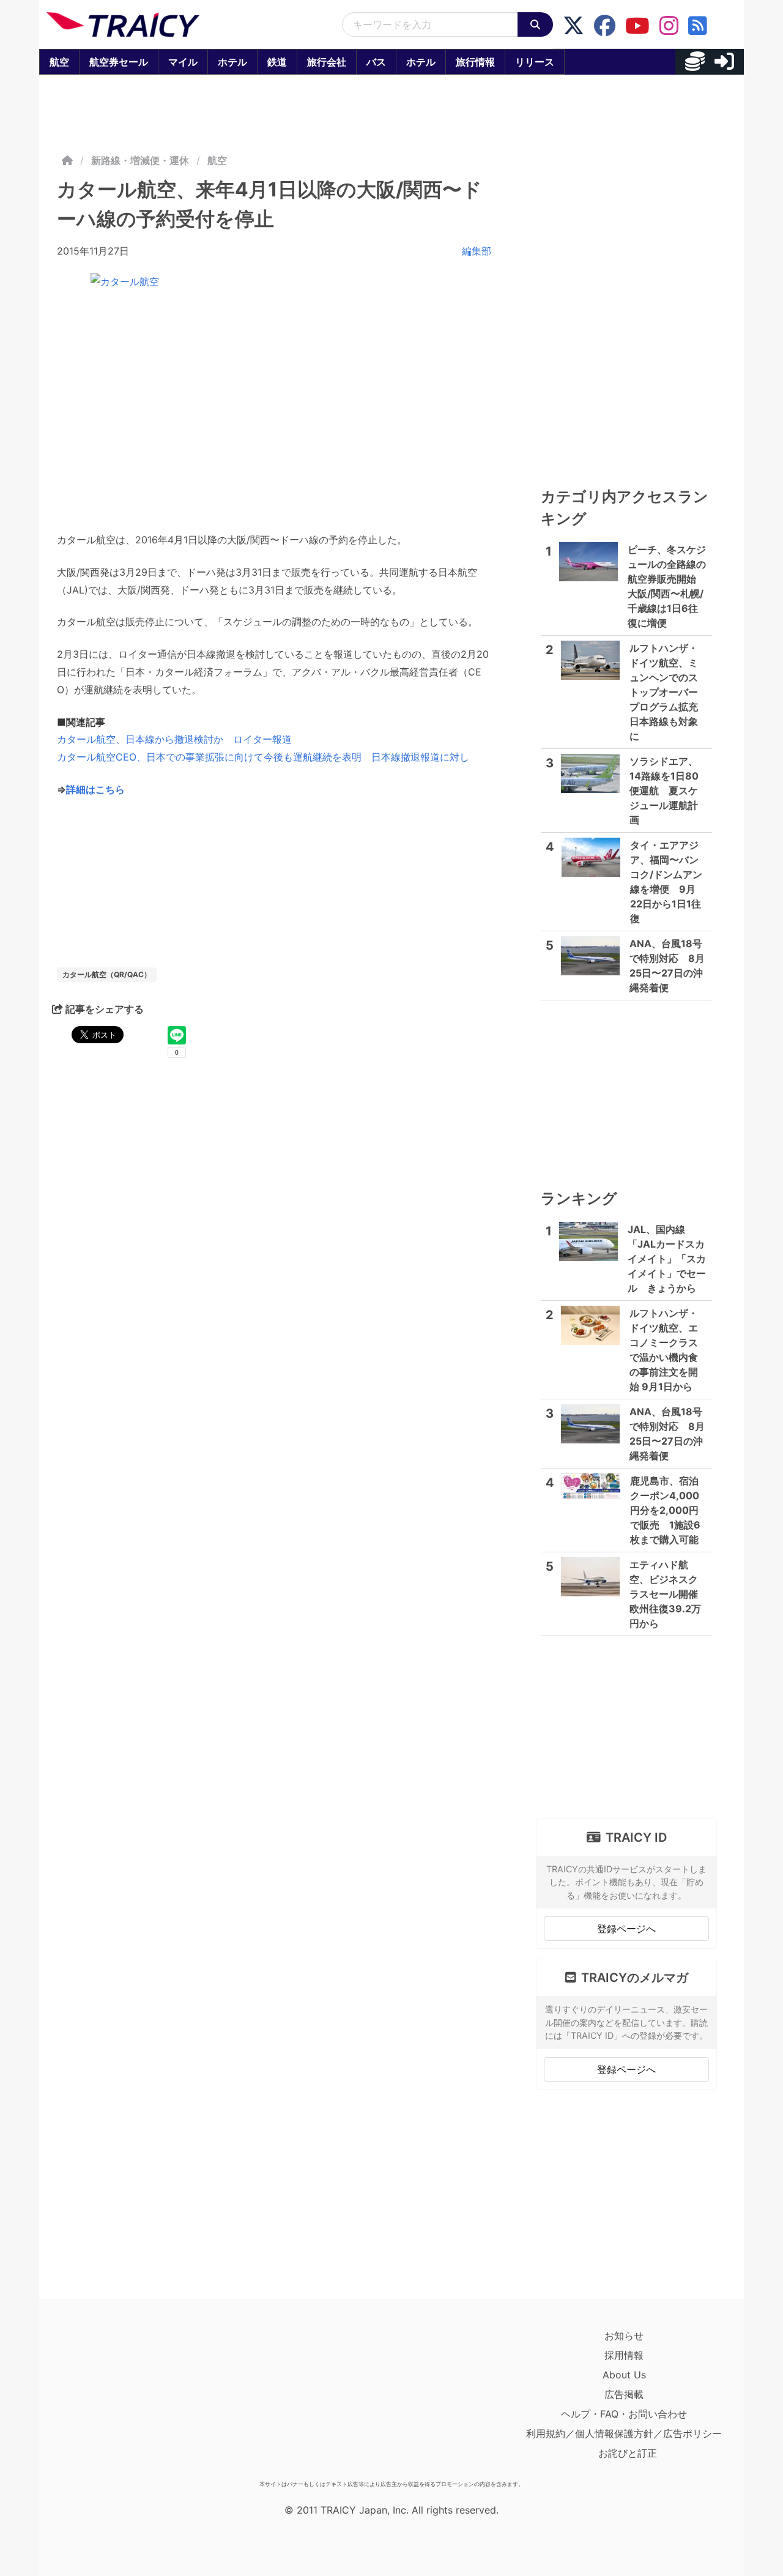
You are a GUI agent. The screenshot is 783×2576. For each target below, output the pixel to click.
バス (376, 62)
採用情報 (624, 2355)
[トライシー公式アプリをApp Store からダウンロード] (118, 2400)
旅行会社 (327, 62)
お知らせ (624, 2336)
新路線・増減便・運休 (140, 160)
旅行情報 (475, 62)
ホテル (232, 62)
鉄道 (277, 62)
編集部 (477, 251)
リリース (535, 62)
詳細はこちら (95, 789)
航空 (59, 62)
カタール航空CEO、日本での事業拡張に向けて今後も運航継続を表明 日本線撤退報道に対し (263, 757)
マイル (183, 62)
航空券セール (119, 62)
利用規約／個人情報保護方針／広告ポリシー (624, 2433)
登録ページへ (626, 1929)
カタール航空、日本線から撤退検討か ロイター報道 (174, 739)
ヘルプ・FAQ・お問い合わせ (624, 2414)
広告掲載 (624, 2394)
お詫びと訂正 (628, 2453)
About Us (624, 2375)
